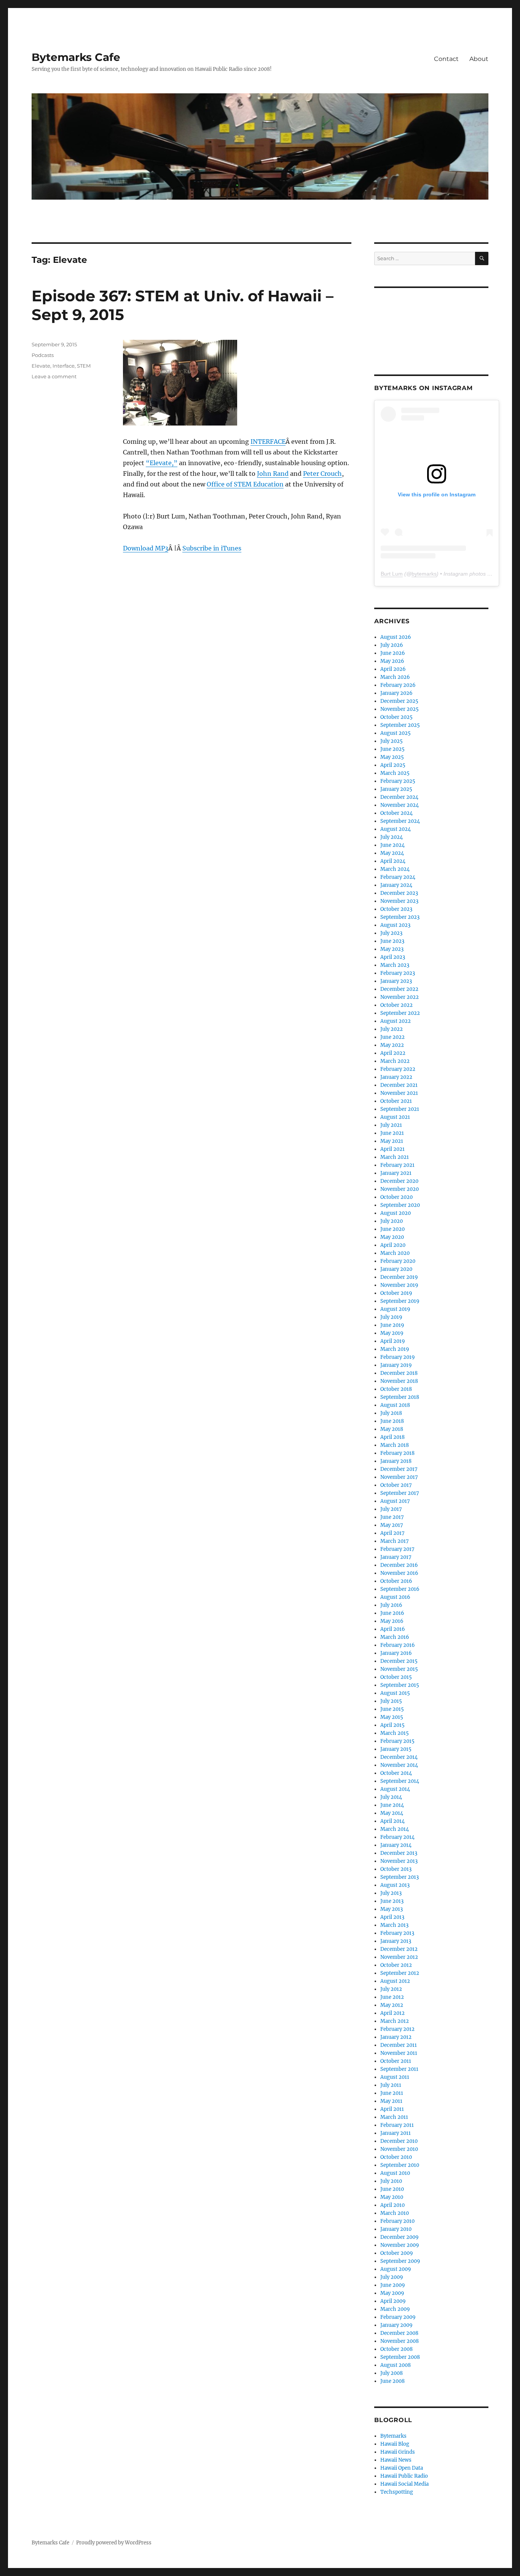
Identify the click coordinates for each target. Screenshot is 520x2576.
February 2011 (397, 2125)
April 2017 (392, 1533)
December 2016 (399, 1565)
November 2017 (399, 1477)
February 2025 (398, 781)
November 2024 (400, 805)
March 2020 (395, 1253)
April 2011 (392, 2109)
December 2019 (399, 1277)
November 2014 (399, 1765)
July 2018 (391, 1413)
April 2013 (392, 1917)
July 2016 (391, 1605)
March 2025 (395, 773)
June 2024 (392, 845)
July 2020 (392, 1221)
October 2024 (396, 813)
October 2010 (396, 2157)
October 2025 (396, 717)
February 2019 (398, 1357)
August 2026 (396, 637)
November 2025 (400, 709)
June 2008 (392, 2381)
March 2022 (395, 1061)
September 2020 (400, 1205)
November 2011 (399, 2053)
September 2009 (400, 2261)
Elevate (41, 366)
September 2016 (400, 1589)
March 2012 (395, 2021)
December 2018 (399, 1373)
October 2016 (396, 1581)
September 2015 (400, 1685)
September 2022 (400, 1013)
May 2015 (392, 1717)
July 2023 (391, 933)
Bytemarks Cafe (76, 57)
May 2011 (391, 2101)
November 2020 (400, 1189)
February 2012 (397, 2029)
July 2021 (391, 1125)
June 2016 (392, 1613)
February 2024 (398, 877)
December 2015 (399, 1661)
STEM (84, 366)
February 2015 (397, 1741)
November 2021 (399, 1093)
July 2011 (391, 2085)
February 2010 (397, 2221)
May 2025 (392, 757)
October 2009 (397, 2253)
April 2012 (392, 2013)
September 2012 (400, 1973)
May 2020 (392, 1237)
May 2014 (392, 1813)
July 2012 (391, 1989)
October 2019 (396, 1293)
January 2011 (396, 2133)
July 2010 (391, 2181)
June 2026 (393, 653)
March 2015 (395, 1733)
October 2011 (396, 2061)
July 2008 (392, 2373)
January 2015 (396, 1749)
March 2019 (395, 1349)
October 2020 (396, 1197)
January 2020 (396, 1269)
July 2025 (392, 741)
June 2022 (392, 1037)
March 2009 (395, 2309)
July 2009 (392, 2277)
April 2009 (393, 2301)
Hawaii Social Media (404, 2484)
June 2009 (393, 2285)
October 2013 (396, 1869)
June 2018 (392, 1421)
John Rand (273, 474)
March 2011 (394, 2117)
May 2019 (392, 1333)
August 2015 (395, 1693)
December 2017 (399, 1469)
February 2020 (398, 1261)
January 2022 (396, 1077)
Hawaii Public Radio (404, 2476)
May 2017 (392, 1525)
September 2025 (400, 725)
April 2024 (393, 861)
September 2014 (400, 1781)
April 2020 (393, 1245)
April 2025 (393, 765)
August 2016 (395, 1597)
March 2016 (395, 1637)
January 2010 (396, 2229)
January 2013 (396, 1941)
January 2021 (396, 1173)
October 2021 (396, 1101)
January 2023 (396, 981)
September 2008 (400, 2357)
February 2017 (397, 1549)
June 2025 (392, 749)
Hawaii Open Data (402, 2468)
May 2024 (392, 853)
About (479, 59)
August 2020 (396, 1213)
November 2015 (399, 1669)
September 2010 (400, 2165)
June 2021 (392, 1133)
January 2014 (396, 1845)
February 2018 (397, 1453)
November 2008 (400, 2341)
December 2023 (399, 893)
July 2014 (391, 1797)
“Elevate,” (162, 463)
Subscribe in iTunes (212, 548)
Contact (446, 59)
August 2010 (395, 2173)
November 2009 (400, 2245)
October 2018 (396, 1389)
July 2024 (392, 837)
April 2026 (393, 669)
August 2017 (395, 1501)
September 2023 (400, 917)
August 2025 (396, 733)
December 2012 (399, 1949)
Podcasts (43, 355)
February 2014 (397, 1837)
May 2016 (392, 1621)
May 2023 (392, 949)
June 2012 (392, 1997)
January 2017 (396, 1557)
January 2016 (396, 1653)
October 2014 (396, 1773)
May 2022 (392, 1045)
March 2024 (395, 869)
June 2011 (392, 2093)
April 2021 (392, 1149)
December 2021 (399, 1085)
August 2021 (395, 1117)
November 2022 (400, 997)
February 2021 (397, 1165)
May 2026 (392, 661)
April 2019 (393, 1341)
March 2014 (395, 1829)
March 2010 (395, 2213)
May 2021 (392, 1141)
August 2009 (396, 2269)
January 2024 (396, 885)
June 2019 (392, 1325)
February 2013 (397, 1933)
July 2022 (392, 1029)
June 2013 (392, 1901)
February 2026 (398, 685)
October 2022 (396, 1005)
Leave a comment (54, 376)
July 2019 (391, 1317)
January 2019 (396, 1365)
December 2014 (399, 1757)
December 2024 (399, 797)
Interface (64, 366)
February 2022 (398, 1069)
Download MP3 (146, 548)
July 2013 (391, 1893)
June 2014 (392, 1805)
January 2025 (396, 789)
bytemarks (424, 574)
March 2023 (395, 965)
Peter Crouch (322, 474)
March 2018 (395, 1445)
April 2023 (393, 957)
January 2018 (396, 1461)
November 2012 (399, 1957)
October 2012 (396, 1965)
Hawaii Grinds (398, 2452)
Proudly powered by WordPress (114, 2543)
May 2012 (392, 2005)
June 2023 (392, 941)
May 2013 (392, 1909)
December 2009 (400, 2237)
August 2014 (395, 1789)
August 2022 (396, 1021)
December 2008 (399, 2333)
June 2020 (392, 1229)
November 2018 (399, 1381)
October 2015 (396, 1677)
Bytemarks (393, 2436)
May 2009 (392, 2293)
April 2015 (392, 1725)
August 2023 (395, 925)
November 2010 (399, 2149)
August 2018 (395, 1405)
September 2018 (400, 1397)
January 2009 (396, 2325)
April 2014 (392, 1821)
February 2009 (398, 2317)
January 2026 (396, 693)
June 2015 (392, 1709)
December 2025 (399, 701)
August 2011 (395, 2077)
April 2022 (393, 1053)
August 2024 (396, 829)
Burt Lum (392, 574)
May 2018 (392, 1429)
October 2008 (396, 2349)
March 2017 (395, 1541)
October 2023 (396, 909)
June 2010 (392, 2189)
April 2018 (392, 1437)
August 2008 (396, 2365)
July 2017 (391, 1509)
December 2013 (399, 1853)
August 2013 (395, 1885)
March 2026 (395, 677)
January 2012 (396, 2037)
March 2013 (394, 1925)
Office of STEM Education (245, 484)
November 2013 (399, 1861)
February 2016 (398, 1645)
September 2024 (400, 821)
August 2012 (395, 1981)
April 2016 (393, 1629)
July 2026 (392, 645)
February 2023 (398, 973)
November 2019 (399, 1285)
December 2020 (399, 1181)
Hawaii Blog (395, 2444)
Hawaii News (396, 2460)
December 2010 (399, 2141)
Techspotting (397, 2492)
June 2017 (392, 1517)
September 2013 (400, 1877)
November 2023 (399, 901)
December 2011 (399, 2045)
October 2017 (396, 1485)
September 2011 (399, 2069)
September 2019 (400, 1301)
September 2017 (400, 1493)
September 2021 (400, 1109)
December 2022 (399, 989)
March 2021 (395, 1157)
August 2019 (395, 1309)
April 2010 (392, 2205)
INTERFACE (268, 442)
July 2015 (391, 1701)
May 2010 (392, 2197)
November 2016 (399, 1573)
